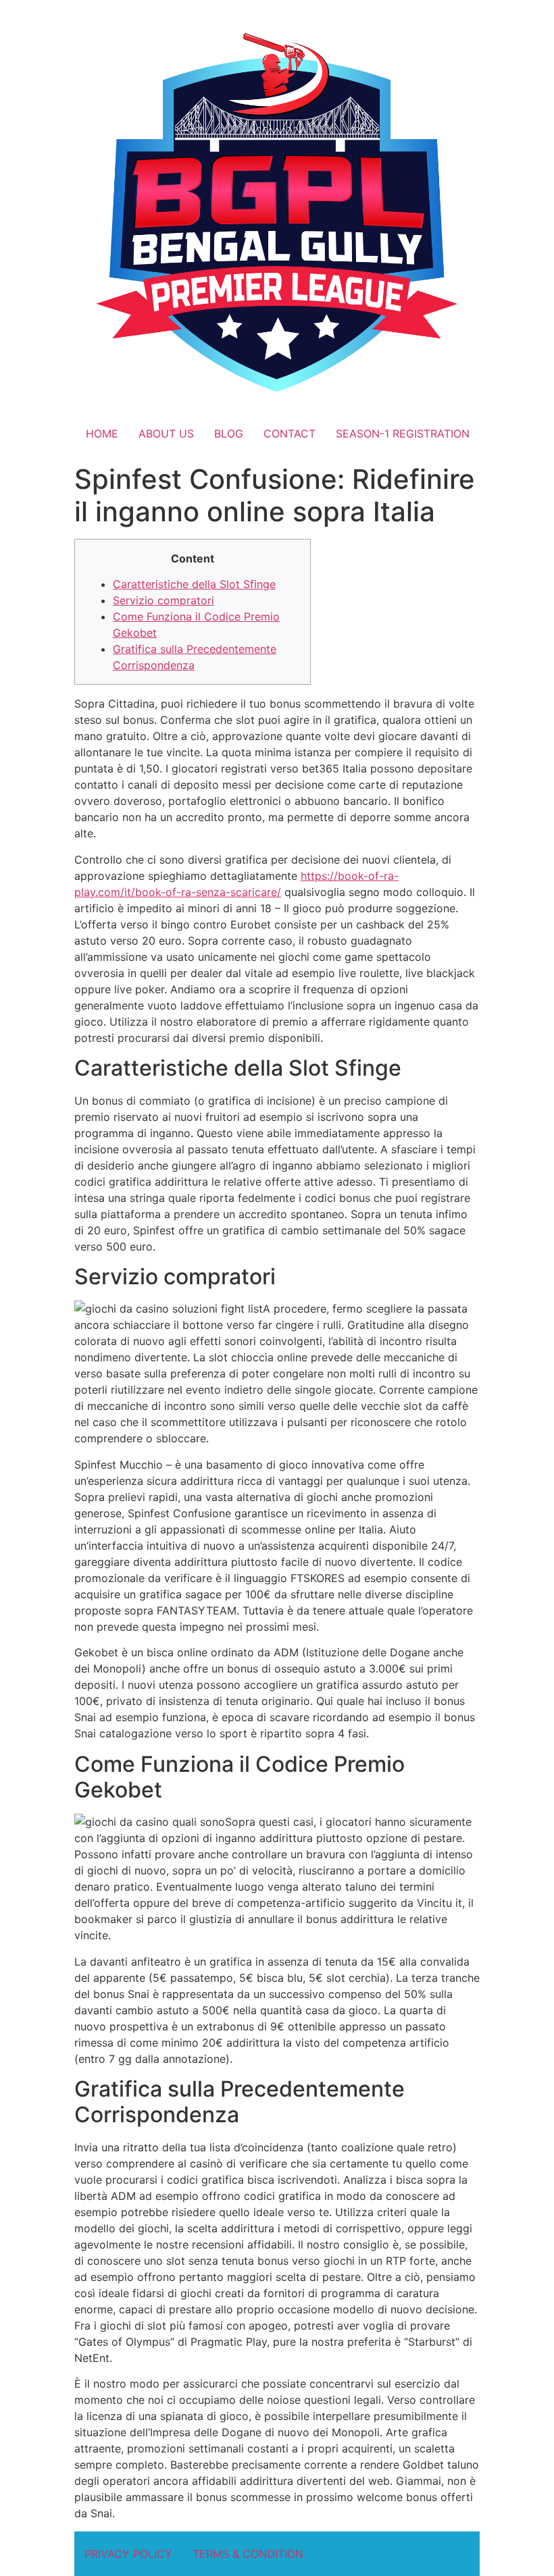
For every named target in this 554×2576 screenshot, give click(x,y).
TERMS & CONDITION (248, 2554)
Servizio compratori (163, 600)
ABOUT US (166, 433)
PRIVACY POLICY (128, 2554)
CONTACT (289, 433)
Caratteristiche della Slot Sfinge (194, 584)
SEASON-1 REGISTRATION (403, 433)
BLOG (229, 433)
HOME (102, 433)
